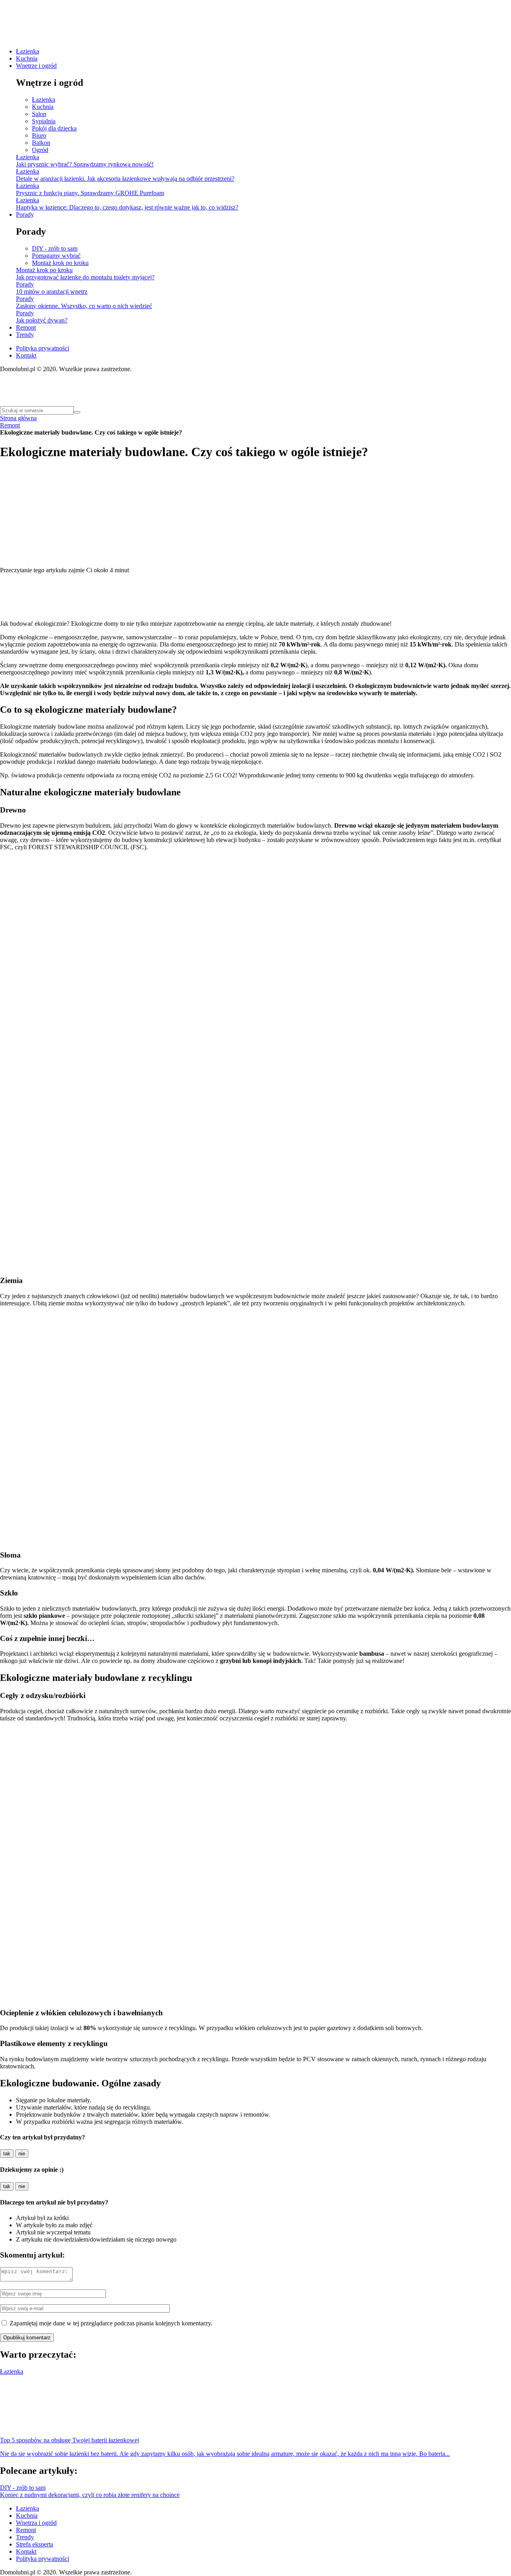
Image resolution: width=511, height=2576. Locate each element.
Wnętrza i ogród (36, 2523)
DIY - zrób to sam (55, 248)
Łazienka (28, 51)
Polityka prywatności (43, 348)
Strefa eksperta (35, 2544)
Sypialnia (44, 121)
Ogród (40, 150)
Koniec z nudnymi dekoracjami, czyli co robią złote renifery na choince (90, 2495)
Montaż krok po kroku (60, 263)
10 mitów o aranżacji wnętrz (52, 292)
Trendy (25, 335)
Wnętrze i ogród (36, 66)
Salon (39, 114)
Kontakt (26, 355)
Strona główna (18, 418)
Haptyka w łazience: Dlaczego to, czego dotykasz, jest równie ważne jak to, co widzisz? (127, 207)
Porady (25, 215)
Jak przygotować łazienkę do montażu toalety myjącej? (85, 277)
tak (7, 2154)
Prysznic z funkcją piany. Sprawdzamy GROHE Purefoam (90, 193)
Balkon (41, 143)
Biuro (39, 135)
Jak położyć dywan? (42, 320)
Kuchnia (27, 58)
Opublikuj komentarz (27, 2338)
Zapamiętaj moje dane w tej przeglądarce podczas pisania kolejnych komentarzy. (111, 2323)
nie (22, 2154)
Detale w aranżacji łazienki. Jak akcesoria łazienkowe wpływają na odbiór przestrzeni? (125, 179)
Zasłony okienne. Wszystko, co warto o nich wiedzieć (84, 306)
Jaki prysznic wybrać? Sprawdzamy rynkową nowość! (85, 164)
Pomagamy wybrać (56, 256)
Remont (26, 327)
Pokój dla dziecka (54, 128)
